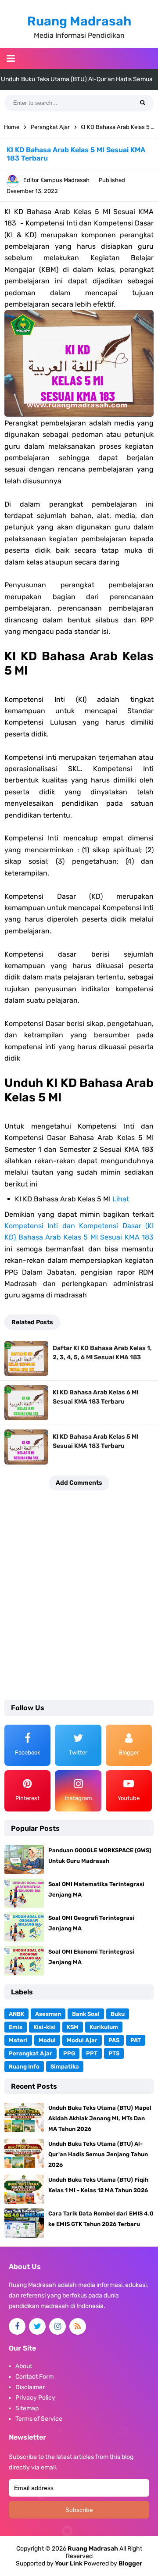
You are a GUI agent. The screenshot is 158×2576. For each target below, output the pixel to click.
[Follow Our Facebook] (17, 2326)
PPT (92, 2053)
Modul (47, 2040)
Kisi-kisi (45, 2027)
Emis (16, 2027)
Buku (118, 2014)
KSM (73, 2027)
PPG (69, 2053)
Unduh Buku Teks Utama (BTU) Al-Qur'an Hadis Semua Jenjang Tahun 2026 (98, 2154)
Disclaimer (30, 2387)
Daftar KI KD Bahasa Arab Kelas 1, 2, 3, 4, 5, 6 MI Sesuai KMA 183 (102, 1353)
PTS (114, 2053)
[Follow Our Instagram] (57, 2326)
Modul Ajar (82, 2040)
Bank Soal (86, 2014)
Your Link (69, 2563)
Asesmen (48, 2014)
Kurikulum (104, 2027)
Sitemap (27, 2408)
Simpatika (65, 2067)
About (24, 2366)
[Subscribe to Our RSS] (78, 2326)
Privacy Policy (35, 2398)
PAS (114, 2040)
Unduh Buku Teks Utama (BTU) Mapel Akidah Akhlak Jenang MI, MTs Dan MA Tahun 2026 (100, 2118)
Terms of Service (39, 2419)
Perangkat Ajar (31, 2053)
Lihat (121, 1199)
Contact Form (34, 2377)
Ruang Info (24, 2067)
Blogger (130, 2563)
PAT (136, 2040)
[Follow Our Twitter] (37, 2326)
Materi (18, 2040)
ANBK (16, 2014)
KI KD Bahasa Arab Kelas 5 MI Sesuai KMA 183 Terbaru (95, 1441)
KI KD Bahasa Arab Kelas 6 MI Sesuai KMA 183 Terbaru (95, 1397)
